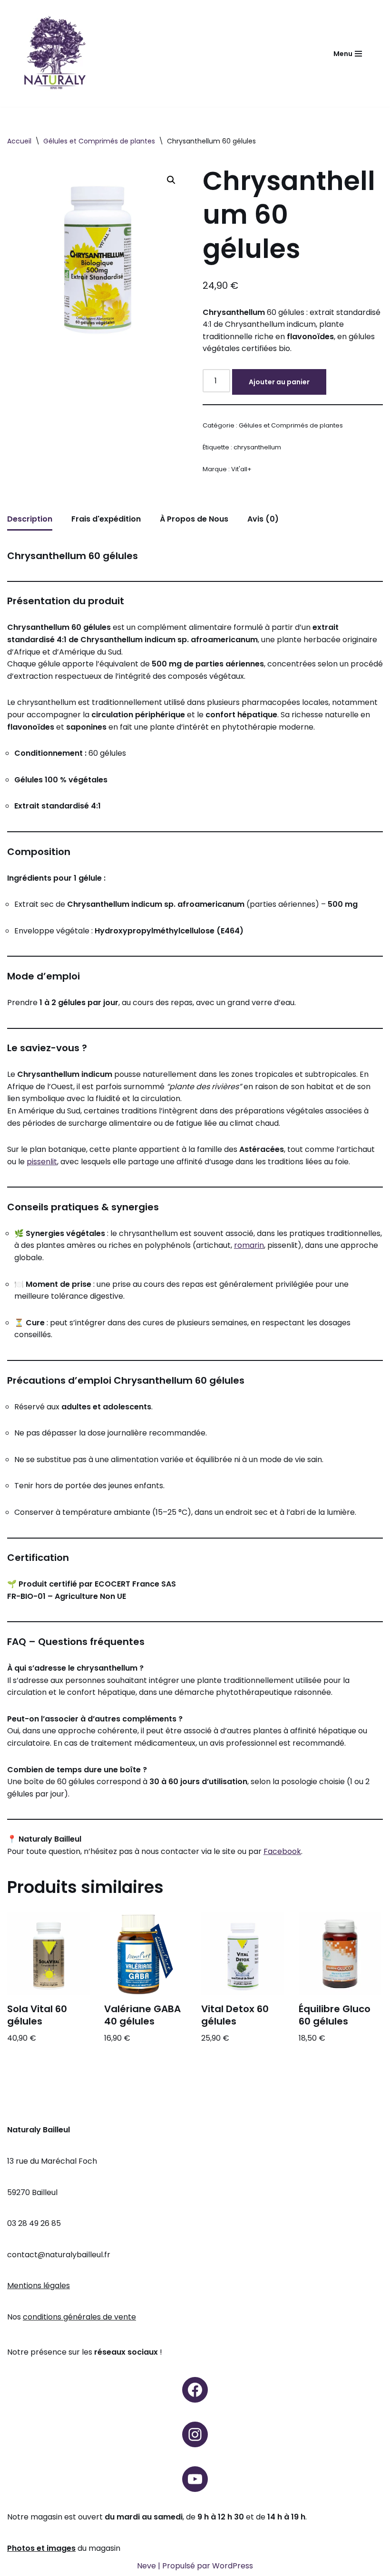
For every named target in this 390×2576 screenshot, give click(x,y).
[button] (171, 180)
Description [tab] (30, 519)
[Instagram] (195, 2434)
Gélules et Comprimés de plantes (99, 141)
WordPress (233, 2566)
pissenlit (42, 1162)
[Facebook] (195, 2390)
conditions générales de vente (79, 2317)
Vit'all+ (241, 469)
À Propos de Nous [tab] (194, 519)
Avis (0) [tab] (263, 519)
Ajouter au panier (279, 382)
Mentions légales (39, 2286)
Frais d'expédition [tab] (106, 519)
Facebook (282, 1851)
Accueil (19, 141)
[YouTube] (195, 2479)
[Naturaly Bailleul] (55, 53)
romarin (249, 1245)
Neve (146, 2566)
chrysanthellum (257, 447)
